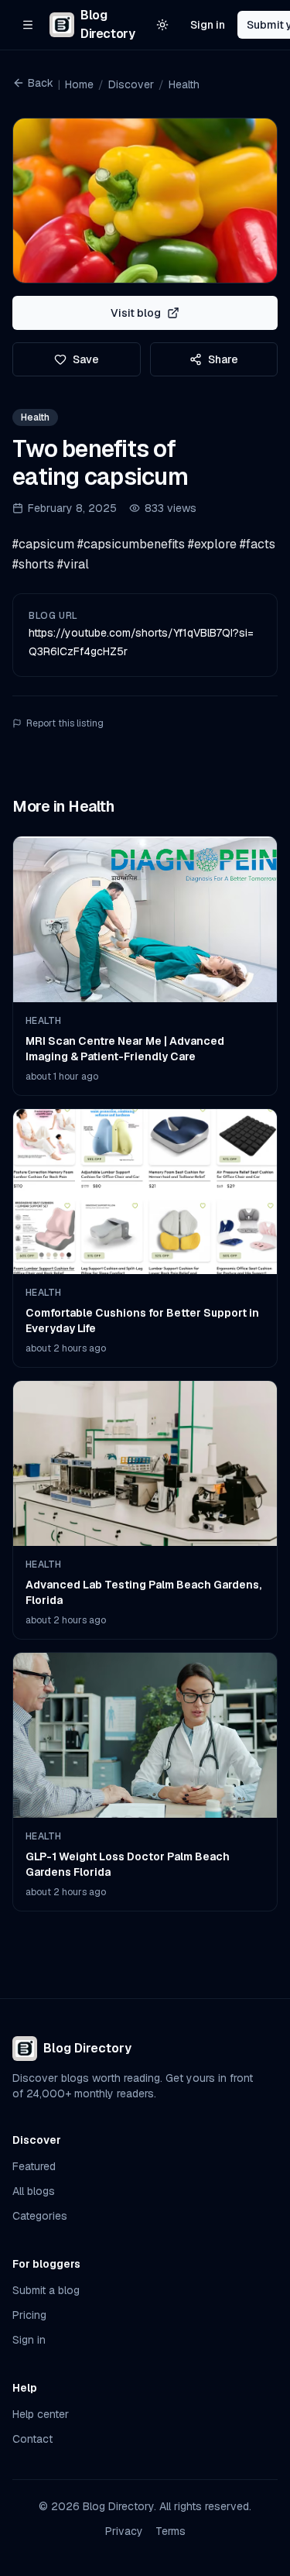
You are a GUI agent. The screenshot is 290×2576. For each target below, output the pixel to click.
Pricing (29, 2315)
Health (184, 84)
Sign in (208, 25)
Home (79, 84)
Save (86, 359)
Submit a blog (46, 2290)
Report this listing (65, 723)
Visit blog (136, 313)
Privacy (124, 2531)
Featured (34, 2166)
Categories (40, 2216)
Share (223, 359)
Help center (41, 2414)
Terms (171, 2531)
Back (41, 83)
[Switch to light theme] (162, 25)
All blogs (34, 2191)
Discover (131, 84)
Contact (32, 2439)
